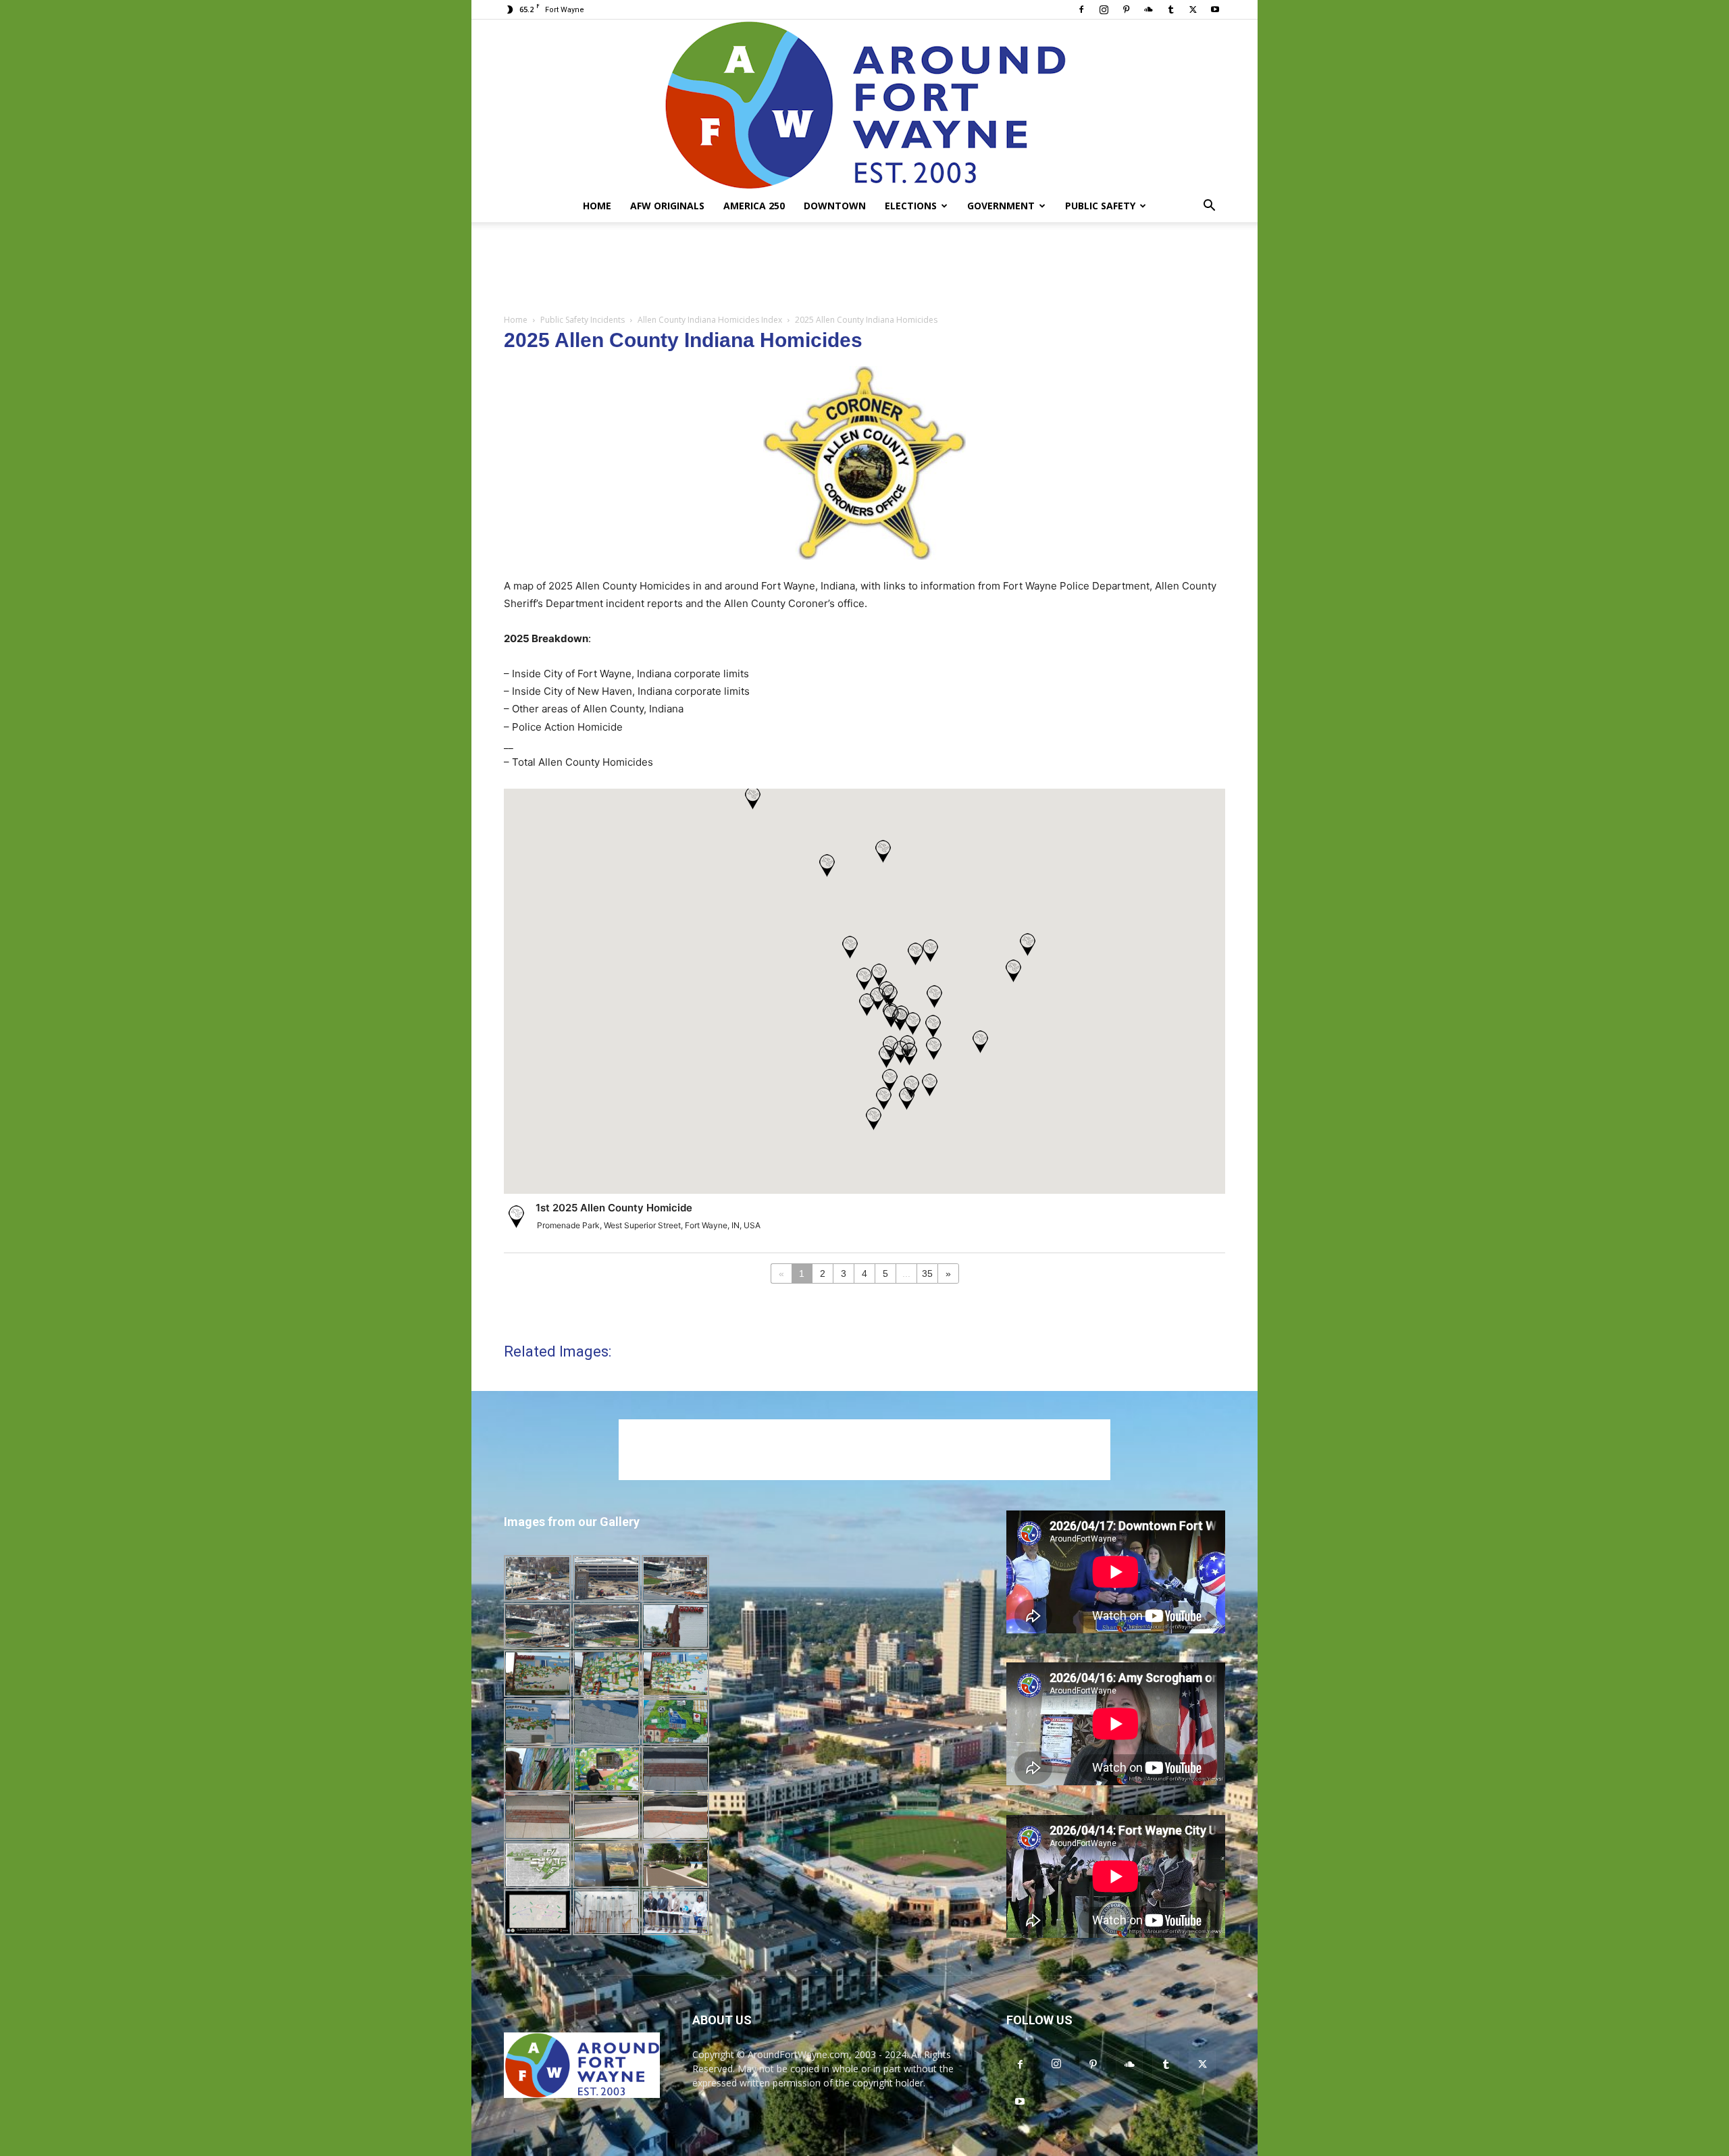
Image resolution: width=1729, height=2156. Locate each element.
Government (1001, 206)
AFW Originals (667, 206)
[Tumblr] (1170, 9)
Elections (911, 206)
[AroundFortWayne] (864, 105)
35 (927, 1273)
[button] (1209, 207)
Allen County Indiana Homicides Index (710, 320)
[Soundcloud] (1148, 9)
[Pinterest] (1126, 9)
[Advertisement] (864, 269)
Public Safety (1100, 206)
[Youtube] (1215, 9)
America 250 (754, 206)
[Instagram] (1104, 9)
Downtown (835, 206)
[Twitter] (1193, 9)
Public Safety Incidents (583, 320)
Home (597, 206)
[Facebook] (1081, 9)
